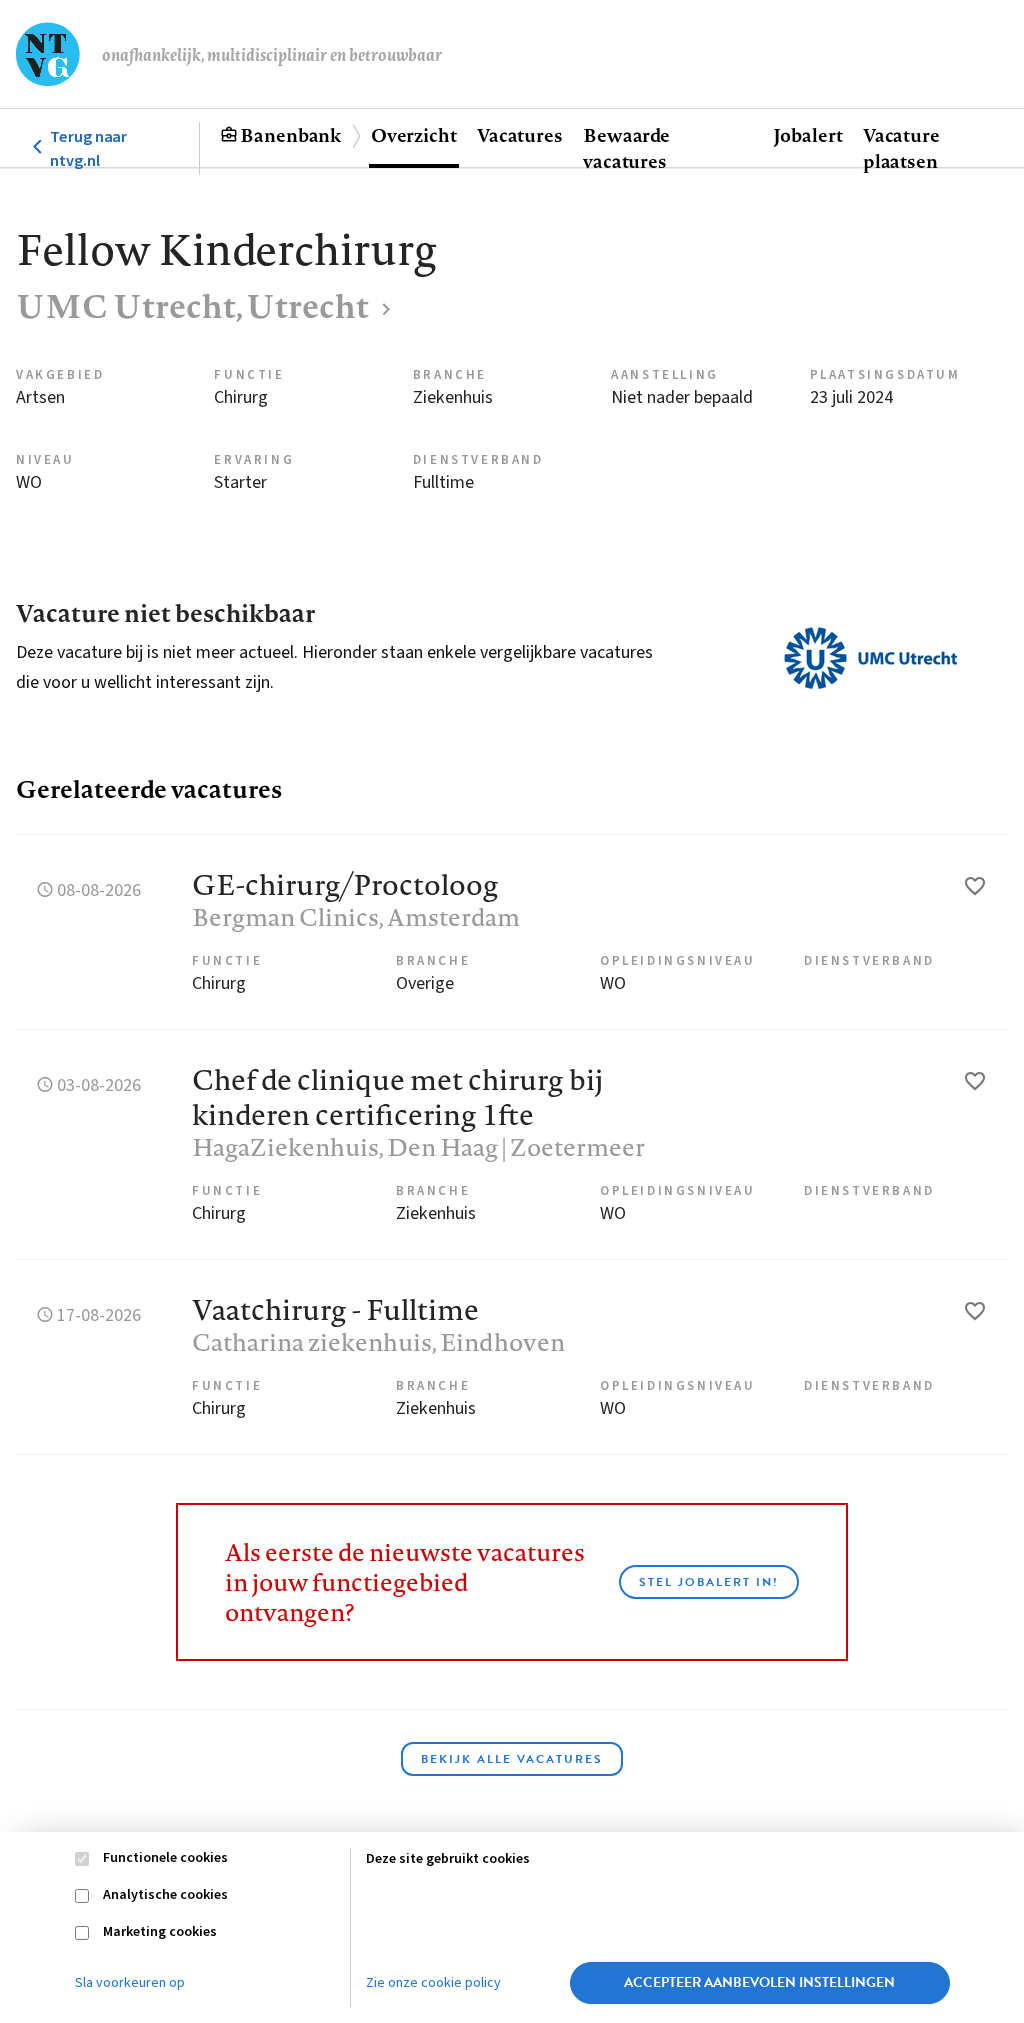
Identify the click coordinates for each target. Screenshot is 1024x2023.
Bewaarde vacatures (626, 148)
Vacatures (520, 135)
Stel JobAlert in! (709, 1582)
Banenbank (290, 135)
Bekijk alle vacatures (512, 1759)
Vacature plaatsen (901, 148)
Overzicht (414, 135)
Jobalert (808, 135)
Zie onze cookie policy (433, 1983)
